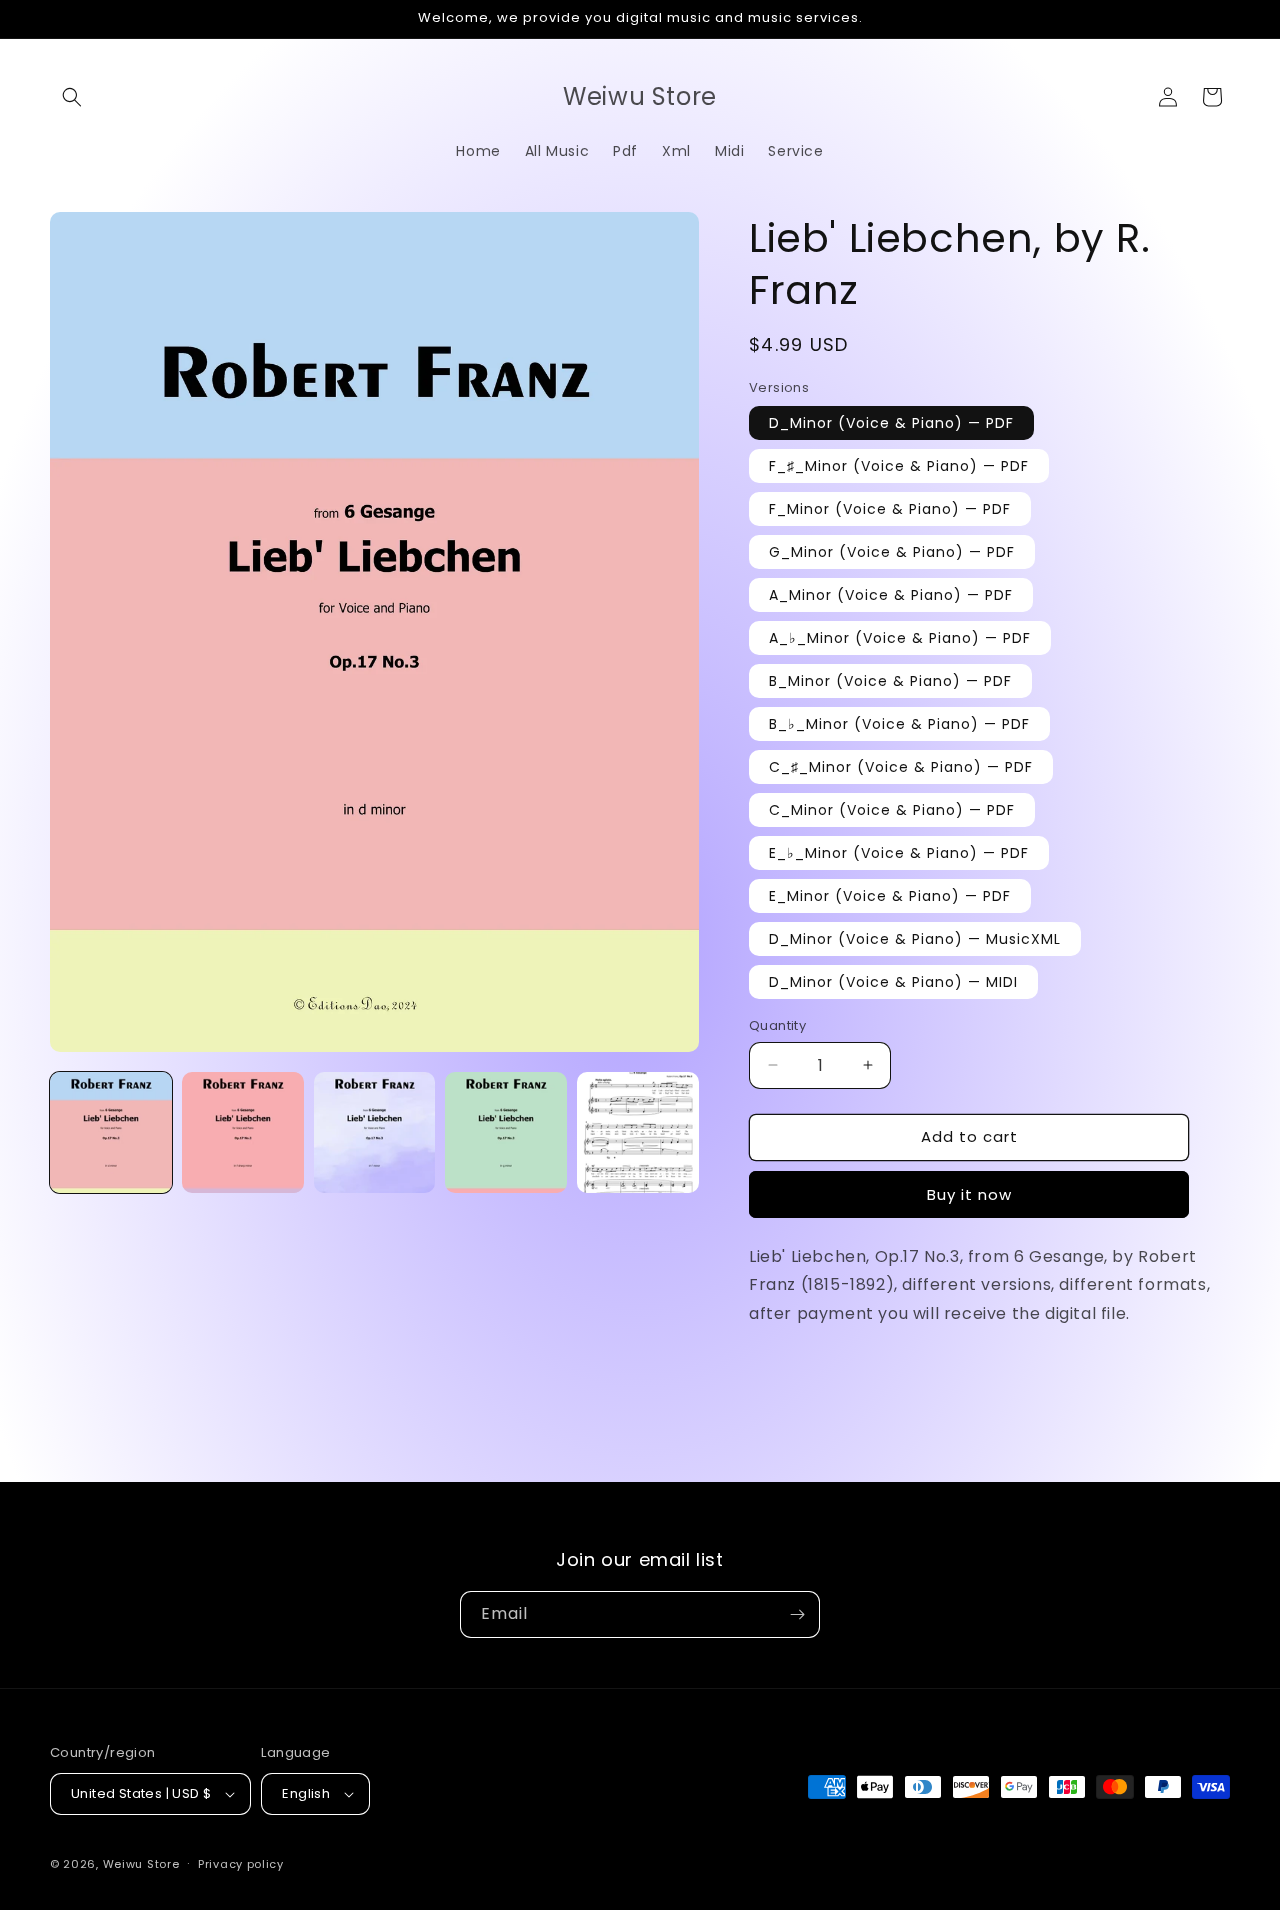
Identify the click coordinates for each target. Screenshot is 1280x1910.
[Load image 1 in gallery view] (111, 1133)
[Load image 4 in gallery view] (506, 1133)
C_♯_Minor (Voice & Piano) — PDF (901, 767)
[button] (72, 97)
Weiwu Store (141, 1864)
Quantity (777, 1025)
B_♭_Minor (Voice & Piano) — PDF (899, 724)
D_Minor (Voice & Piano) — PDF (891, 423)
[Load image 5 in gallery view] (638, 1133)
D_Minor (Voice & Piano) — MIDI (893, 982)
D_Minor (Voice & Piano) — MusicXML (915, 939)
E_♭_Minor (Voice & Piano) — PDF (899, 853)
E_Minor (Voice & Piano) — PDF (890, 896)
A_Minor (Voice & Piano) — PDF (891, 595)
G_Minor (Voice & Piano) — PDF (892, 552)
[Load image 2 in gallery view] (243, 1133)
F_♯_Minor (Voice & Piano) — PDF (899, 466)
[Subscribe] (797, 1614)
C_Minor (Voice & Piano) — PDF (892, 810)
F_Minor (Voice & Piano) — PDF (890, 509)
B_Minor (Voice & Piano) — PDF (890, 681)
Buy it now (969, 1194)
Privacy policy (241, 1864)
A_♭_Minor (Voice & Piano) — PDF (900, 638)
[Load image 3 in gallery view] (375, 1133)
